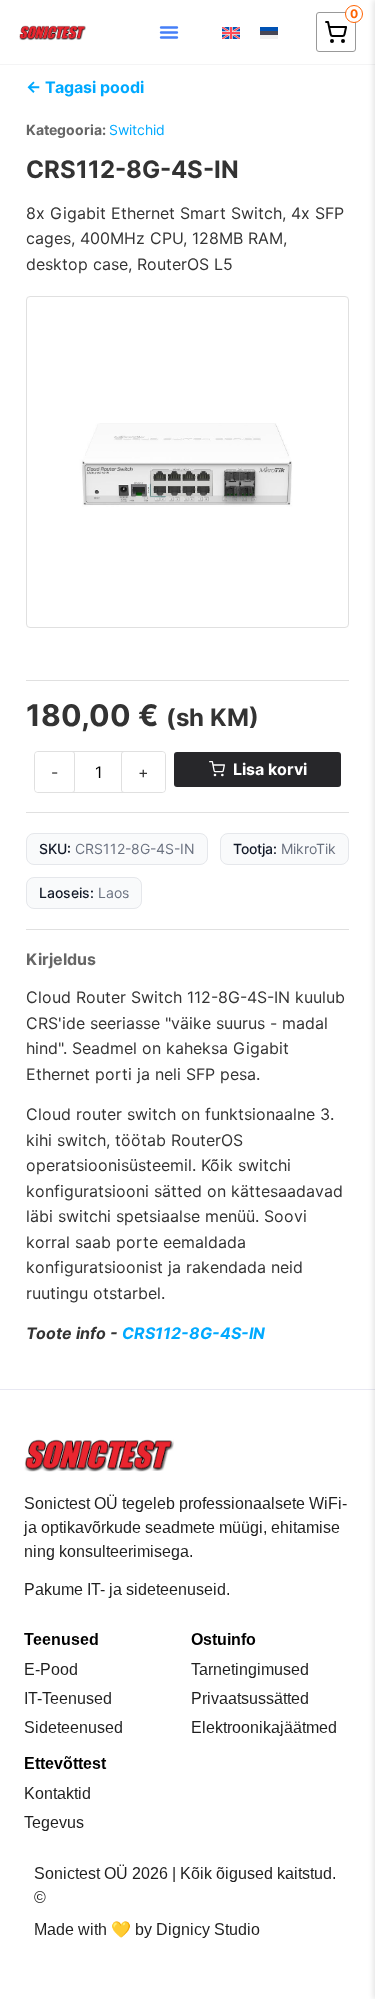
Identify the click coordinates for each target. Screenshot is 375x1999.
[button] (169, 32)
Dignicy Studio (208, 1929)
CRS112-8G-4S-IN (193, 1333)
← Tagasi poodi (85, 87)
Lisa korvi (270, 769)
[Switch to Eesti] (269, 32)
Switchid (137, 129)
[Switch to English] (231, 32)
